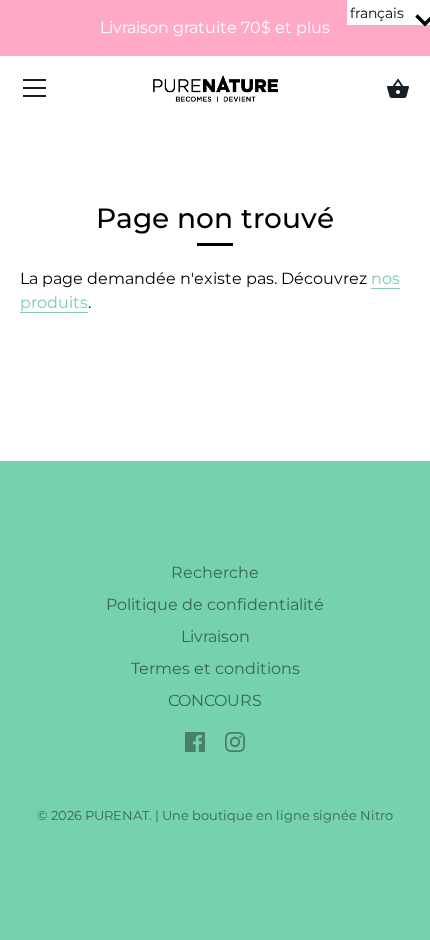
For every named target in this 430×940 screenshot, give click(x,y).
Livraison (215, 636)
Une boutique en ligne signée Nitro (277, 815)
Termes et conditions (215, 668)
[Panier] (398, 89)
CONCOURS (215, 700)
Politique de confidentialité (215, 604)
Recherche (215, 572)
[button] (388, 12)
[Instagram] (235, 740)
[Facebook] (195, 740)
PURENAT (117, 815)
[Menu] (35, 92)
